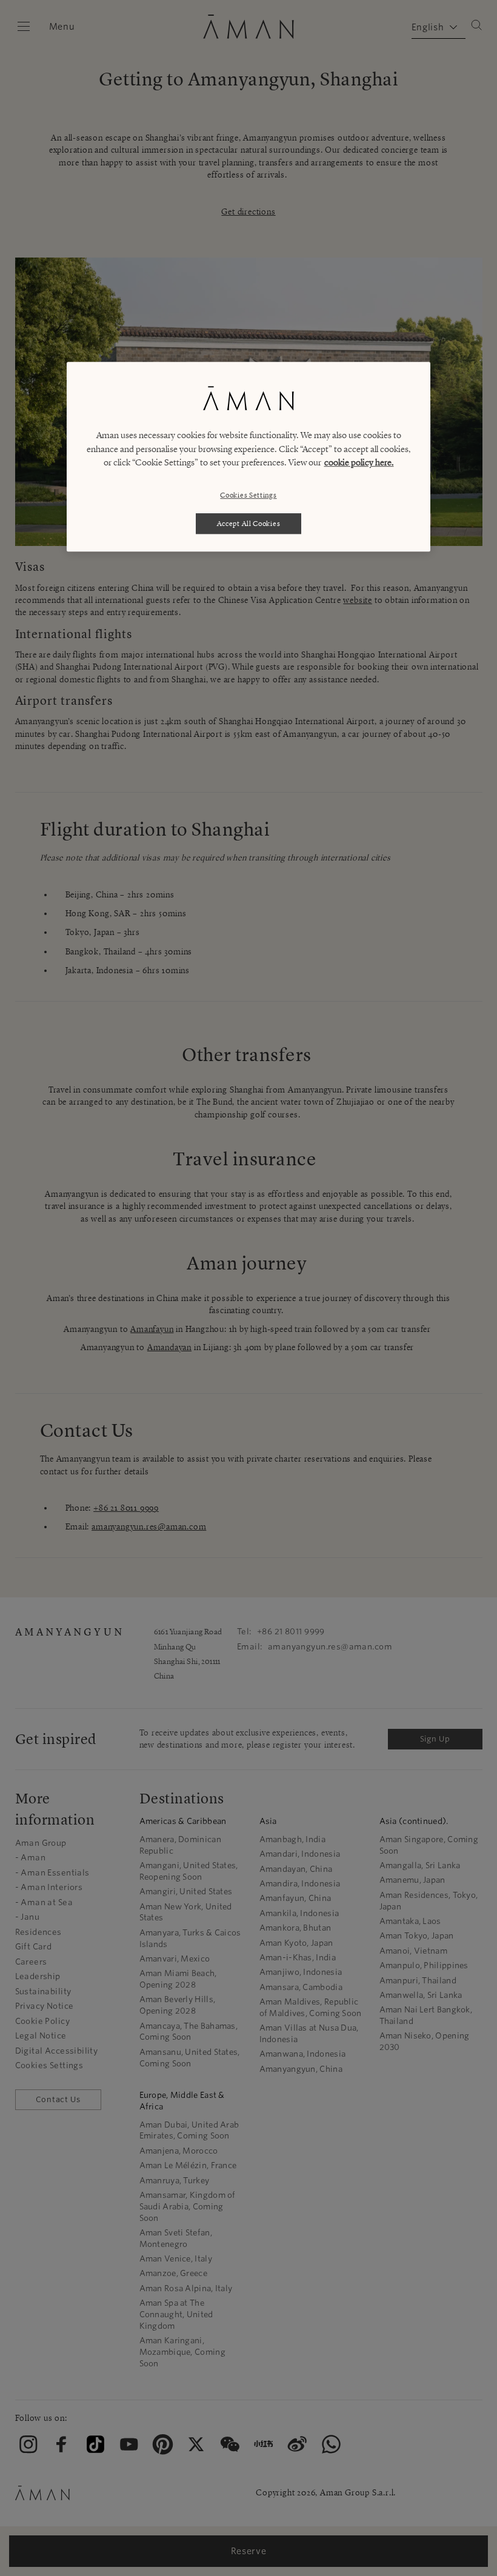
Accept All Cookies (249, 523)
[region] (248, 457)
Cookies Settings (248, 495)
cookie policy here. (359, 463)
